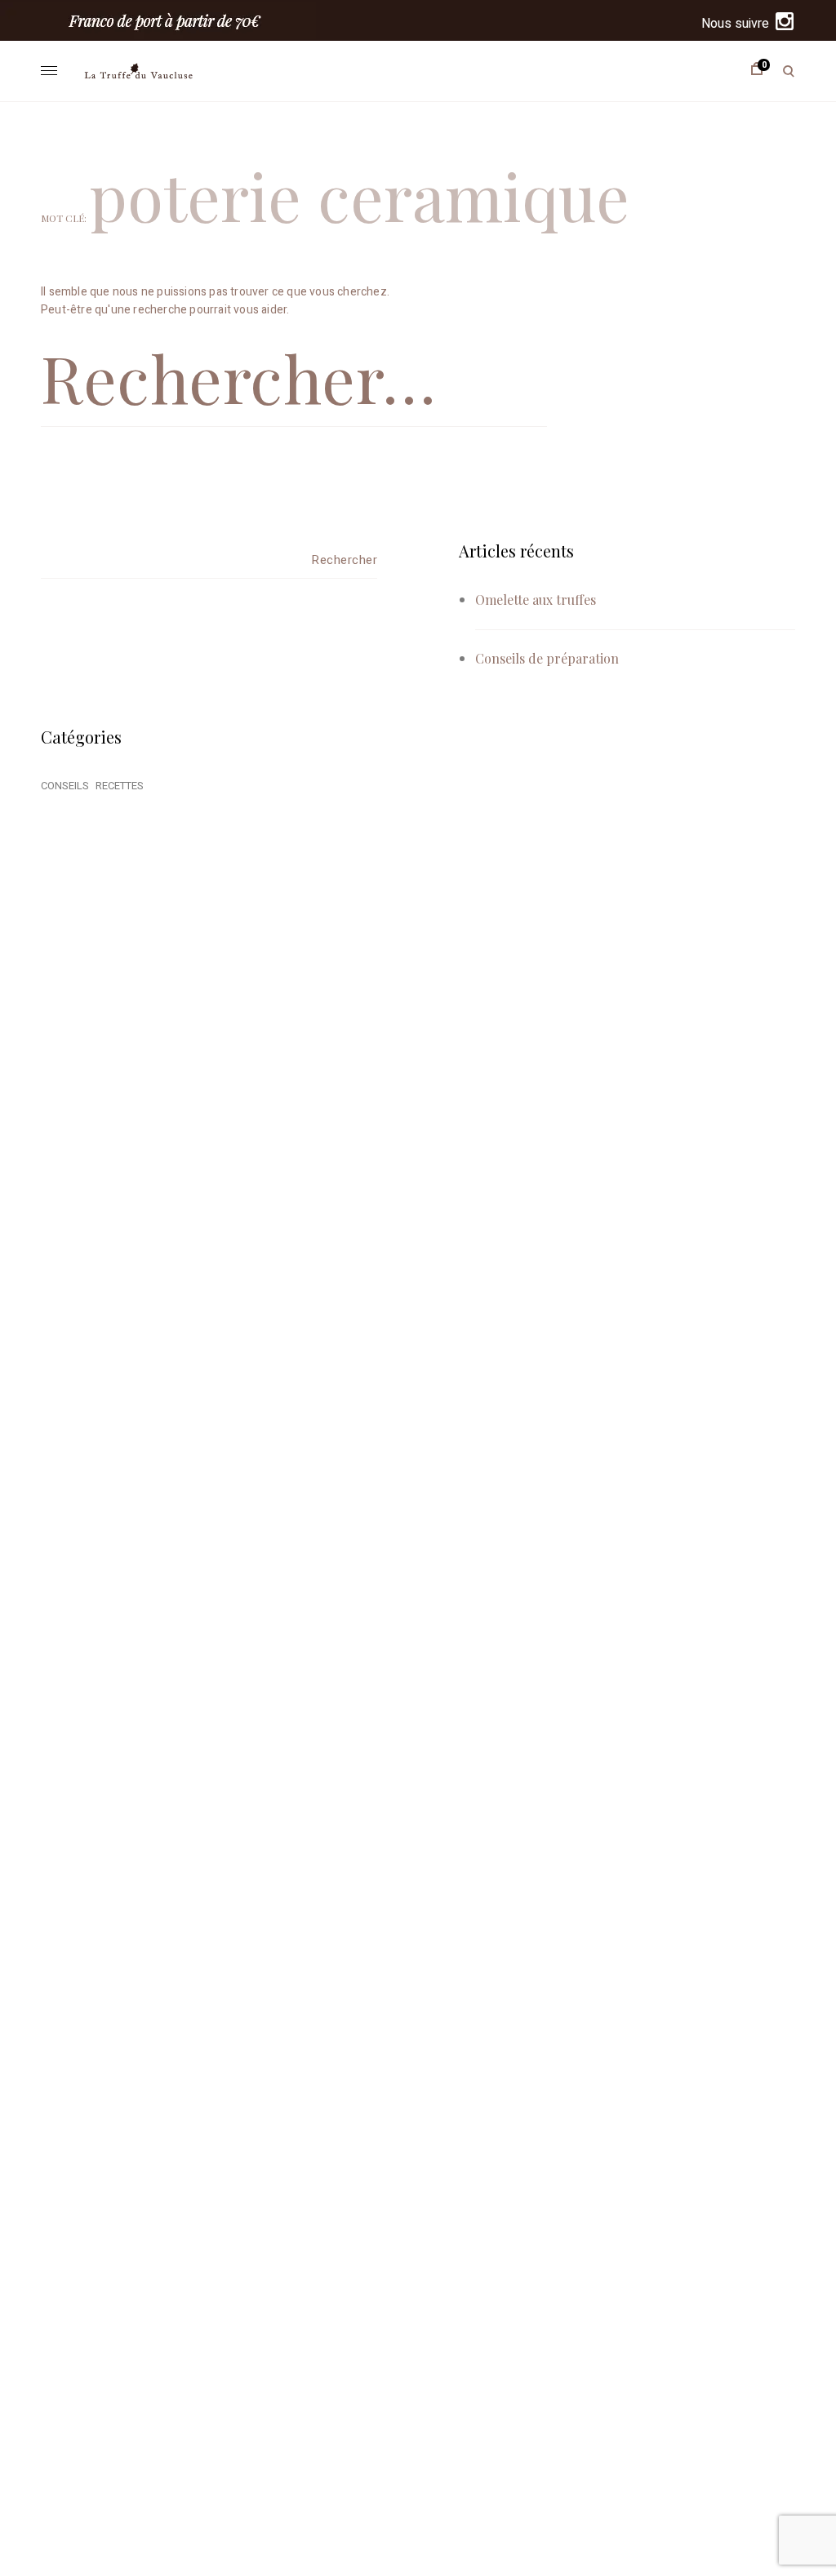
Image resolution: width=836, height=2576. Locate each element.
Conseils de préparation (547, 658)
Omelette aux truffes (536, 600)
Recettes (120, 786)
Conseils (65, 786)
